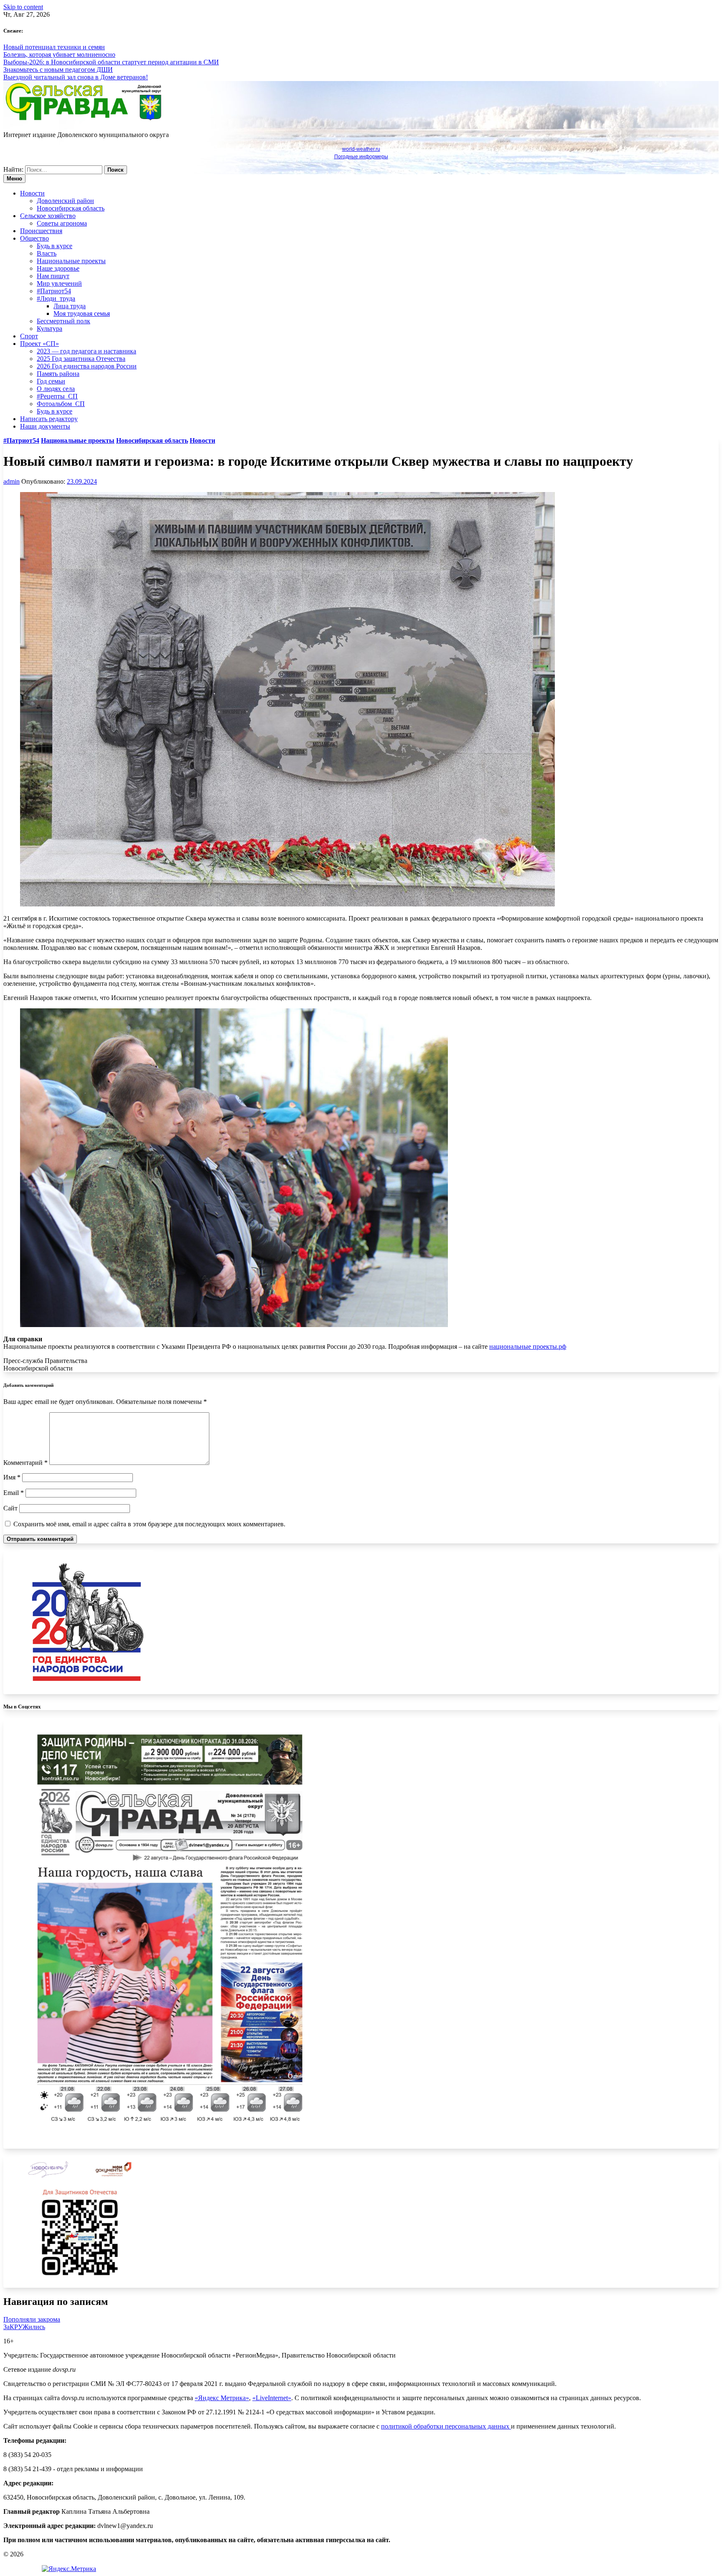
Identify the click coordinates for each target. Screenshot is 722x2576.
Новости (32, 193)
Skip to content (23, 7)
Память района (58, 374)
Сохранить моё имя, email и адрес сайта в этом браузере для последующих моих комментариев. (149, 1524)
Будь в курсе (55, 246)
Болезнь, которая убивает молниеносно (59, 55)
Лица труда (70, 306)
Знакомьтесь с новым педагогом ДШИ (58, 70)
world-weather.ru (361, 149)
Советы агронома (62, 223)
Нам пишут (53, 276)
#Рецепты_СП (57, 396)
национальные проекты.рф (528, 1346)
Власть (47, 253)
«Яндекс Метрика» (222, 2398)
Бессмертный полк (64, 321)
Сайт (10, 1508)
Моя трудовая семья (82, 313)
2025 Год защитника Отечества (81, 359)
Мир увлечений (59, 283)
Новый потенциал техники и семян (54, 47)
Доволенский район (65, 201)
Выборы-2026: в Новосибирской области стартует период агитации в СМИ (111, 62)
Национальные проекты (71, 261)
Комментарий (25, 1463)
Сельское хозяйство (48, 216)
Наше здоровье (58, 268)
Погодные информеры (361, 157)
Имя (12, 1477)
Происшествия (41, 231)
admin (11, 481)
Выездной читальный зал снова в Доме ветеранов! (76, 77)
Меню (14, 179)
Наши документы (45, 426)
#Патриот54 (54, 291)
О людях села (56, 389)
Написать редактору (49, 419)
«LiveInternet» (272, 2398)
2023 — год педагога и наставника (86, 351)
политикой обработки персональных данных (446, 2426)
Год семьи (51, 381)
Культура (50, 329)
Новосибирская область (71, 208)
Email (14, 1493)
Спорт (29, 336)
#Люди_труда (56, 298)
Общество (34, 238)
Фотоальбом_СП (61, 404)
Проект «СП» (39, 344)
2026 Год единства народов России (87, 366)
